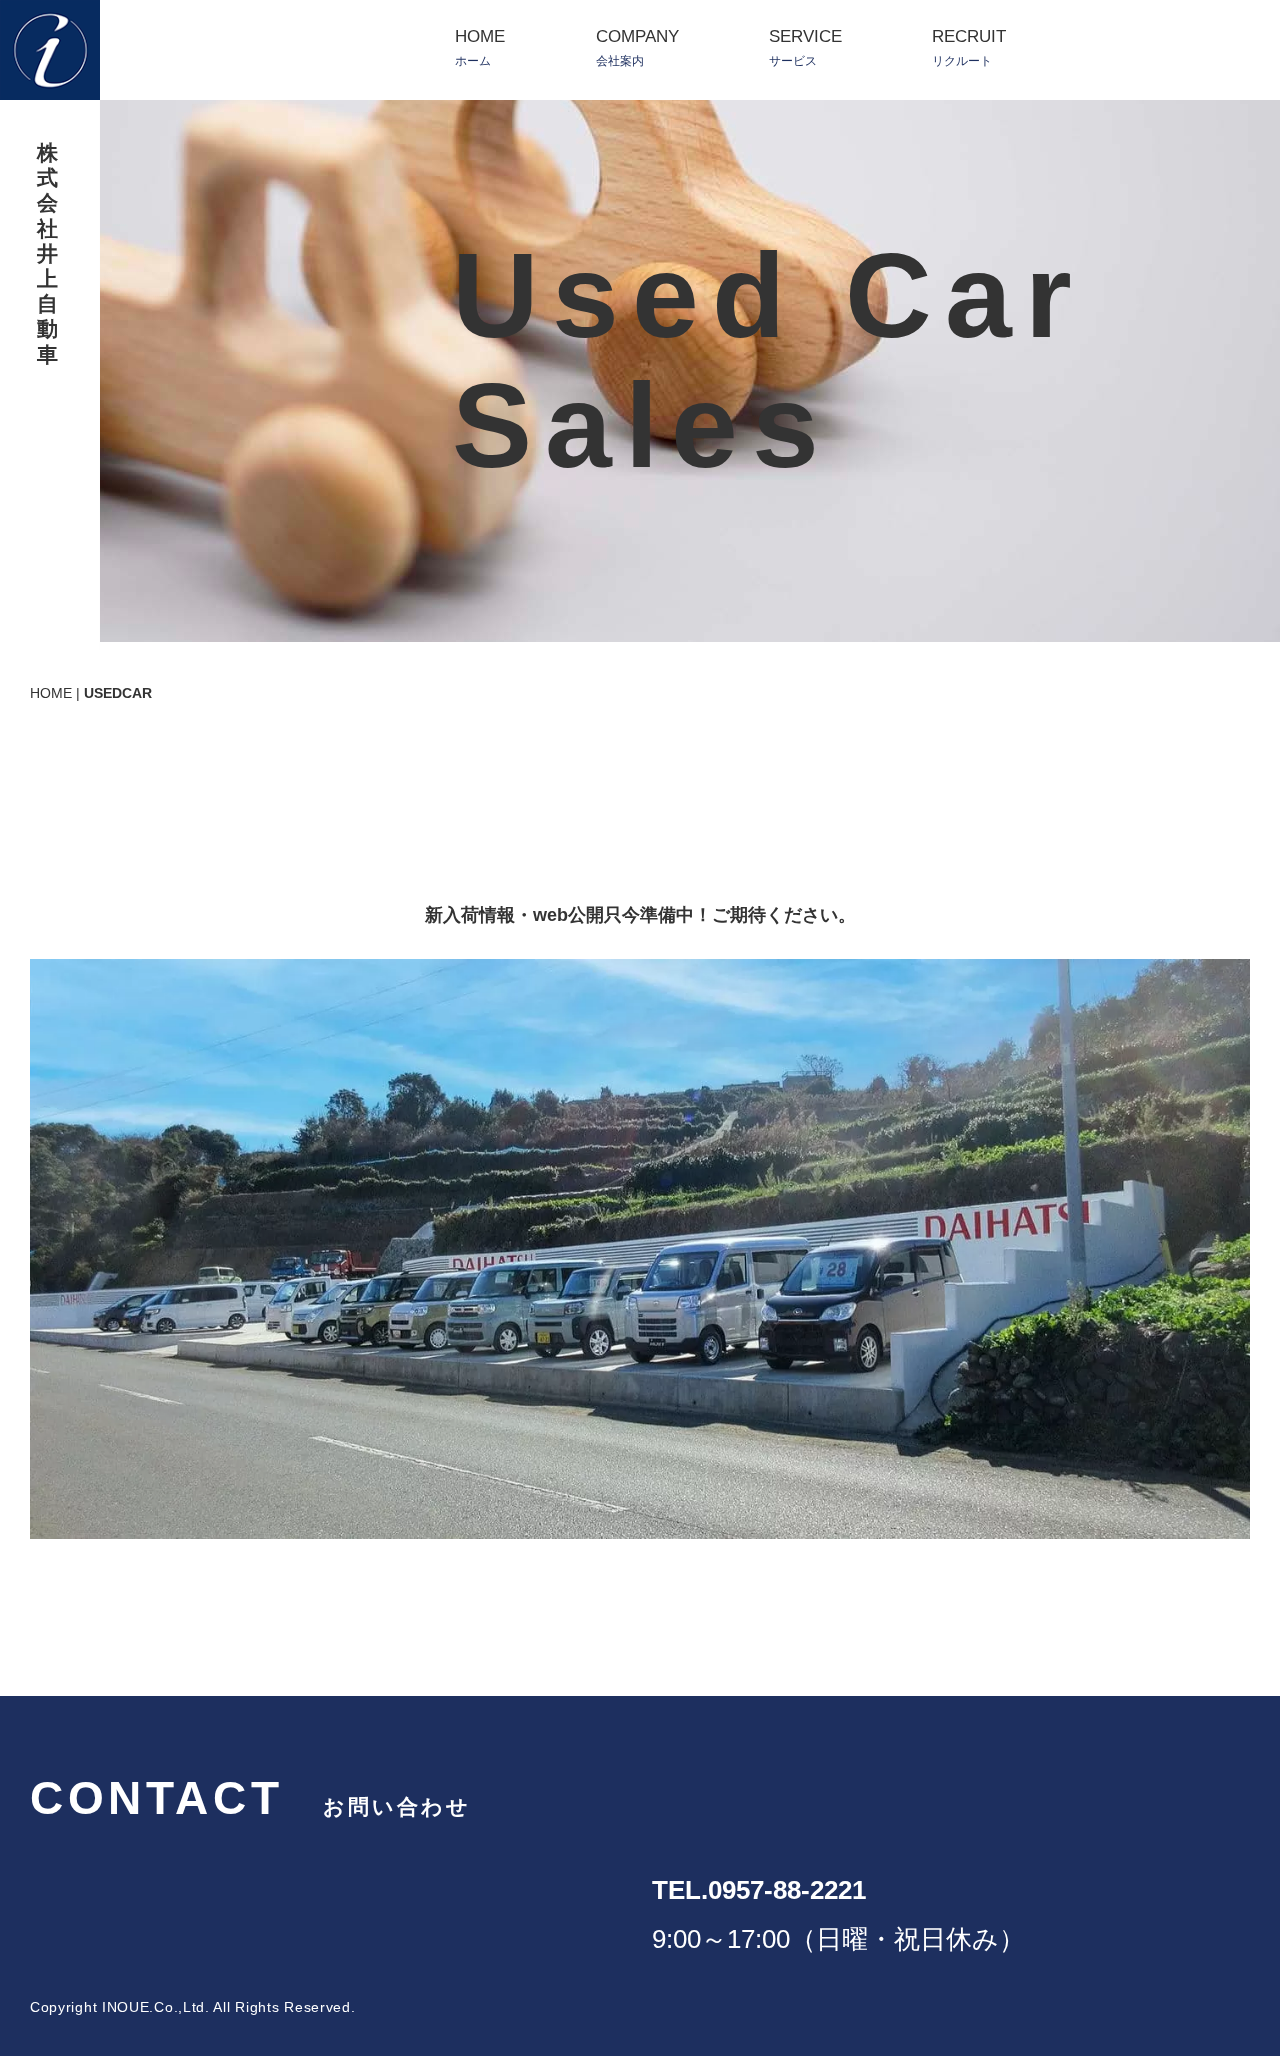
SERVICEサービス (805, 47)
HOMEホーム (480, 47)
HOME (51, 693)
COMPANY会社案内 (637, 47)
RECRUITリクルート (969, 47)
